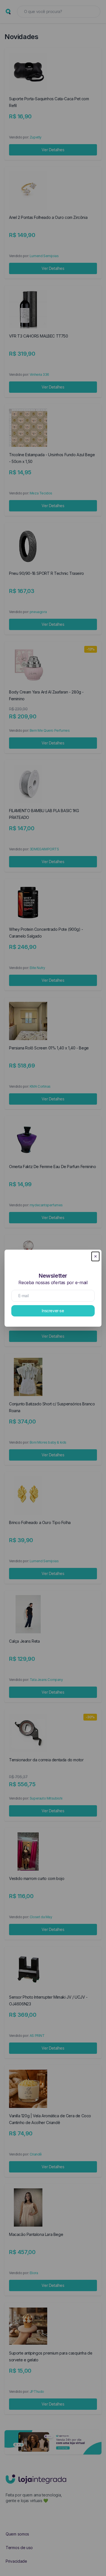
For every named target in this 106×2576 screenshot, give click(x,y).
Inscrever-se (53, 1311)
